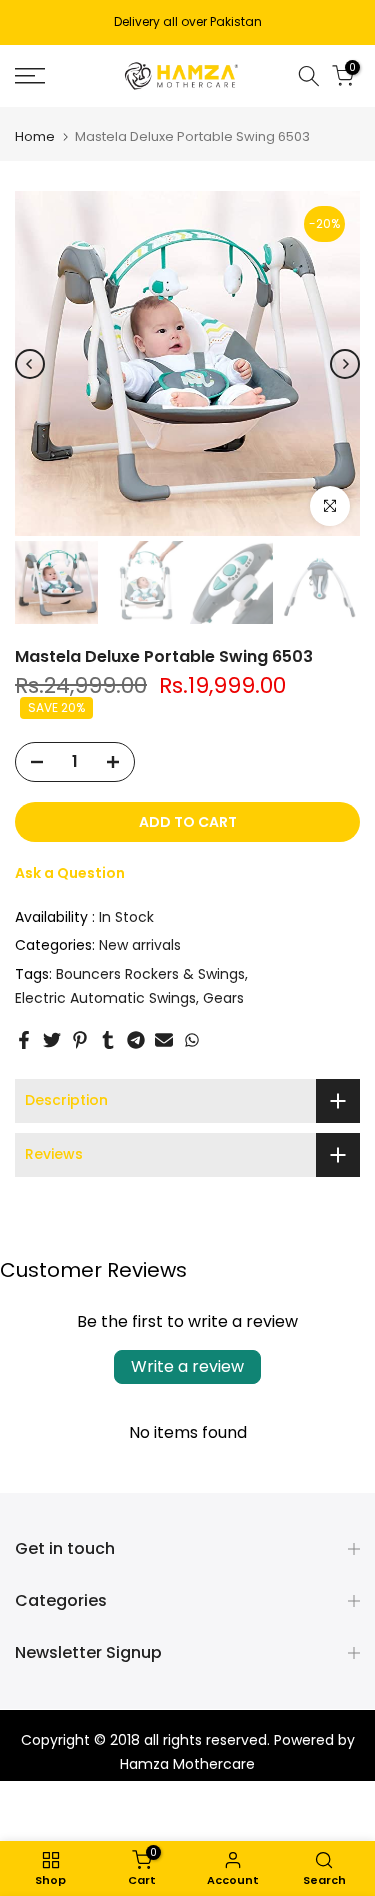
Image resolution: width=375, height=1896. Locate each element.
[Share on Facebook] (24, 1040)
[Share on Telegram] (136, 1040)
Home (35, 136)
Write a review (187, 1366)
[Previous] (30, 364)
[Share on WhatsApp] (192, 1040)
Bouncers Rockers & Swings (150, 974)
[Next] (345, 364)
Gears (223, 998)
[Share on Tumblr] (108, 1040)
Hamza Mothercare (187, 1764)
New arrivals (140, 945)
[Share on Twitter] (52, 1040)
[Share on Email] (164, 1040)
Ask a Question (70, 873)
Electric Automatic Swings (105, 998)
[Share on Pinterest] (80, 1040)
